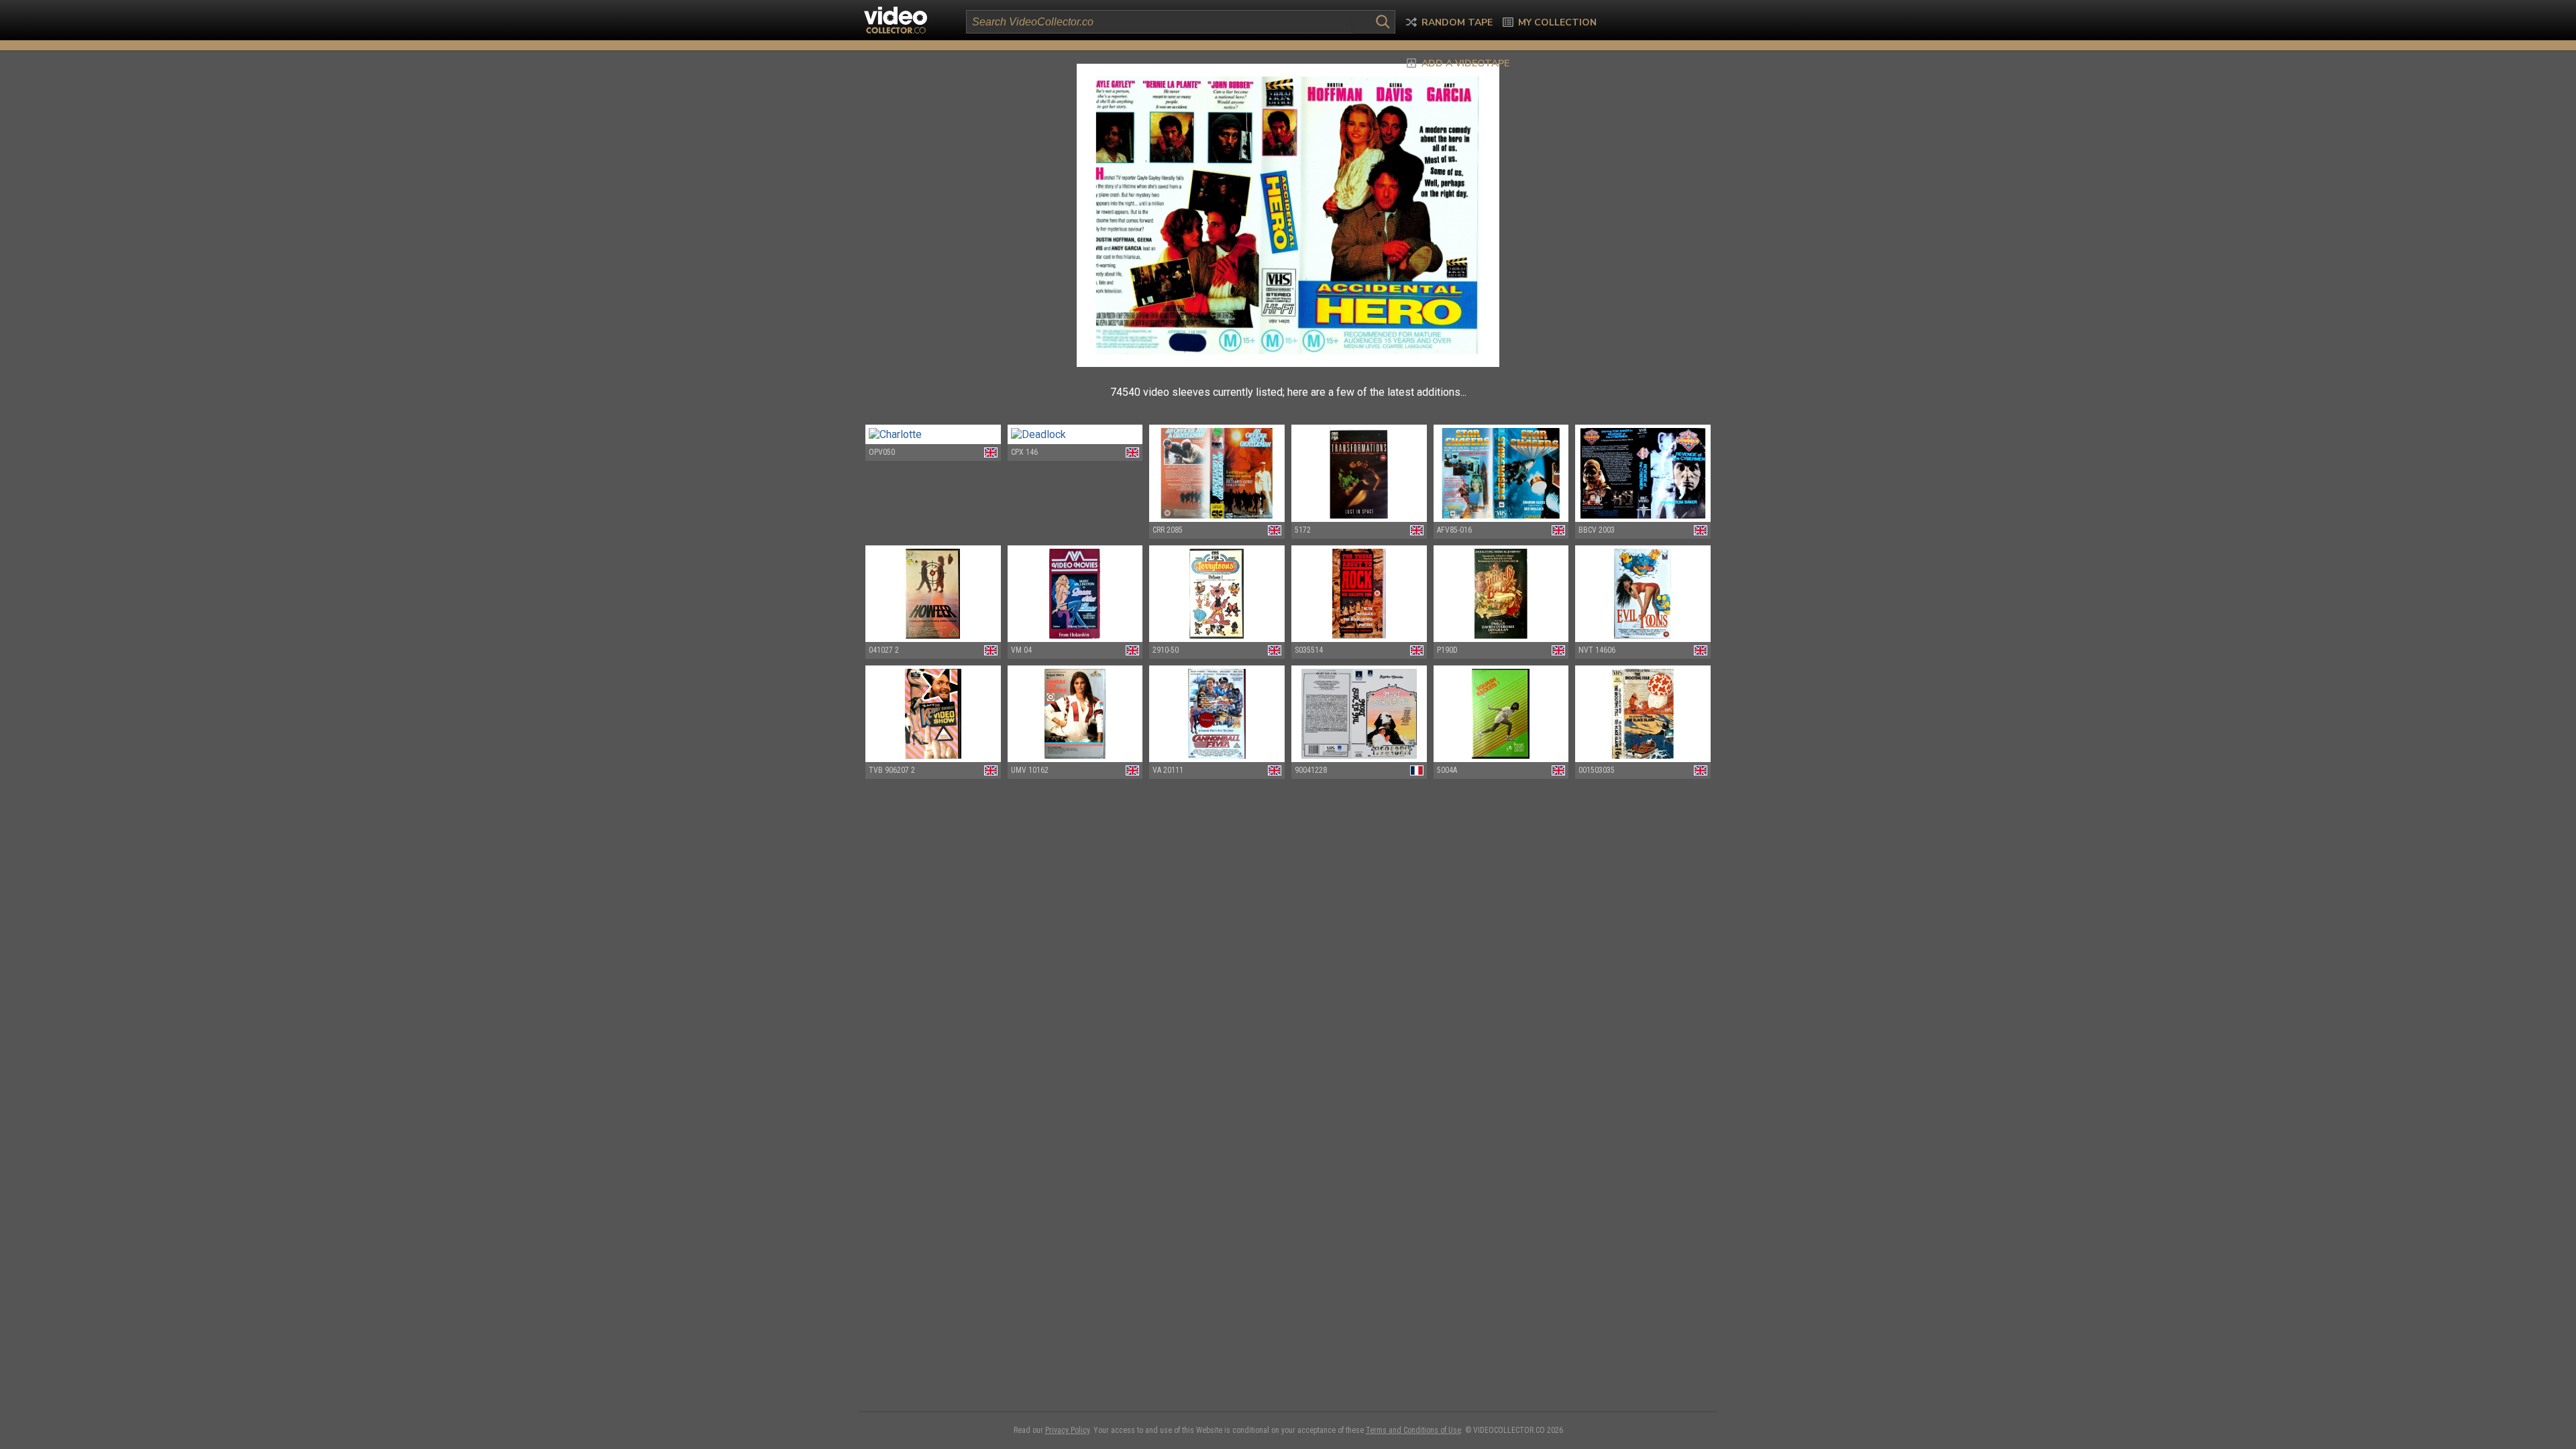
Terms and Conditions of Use (1413, 1430)
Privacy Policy (1067, 1430)
